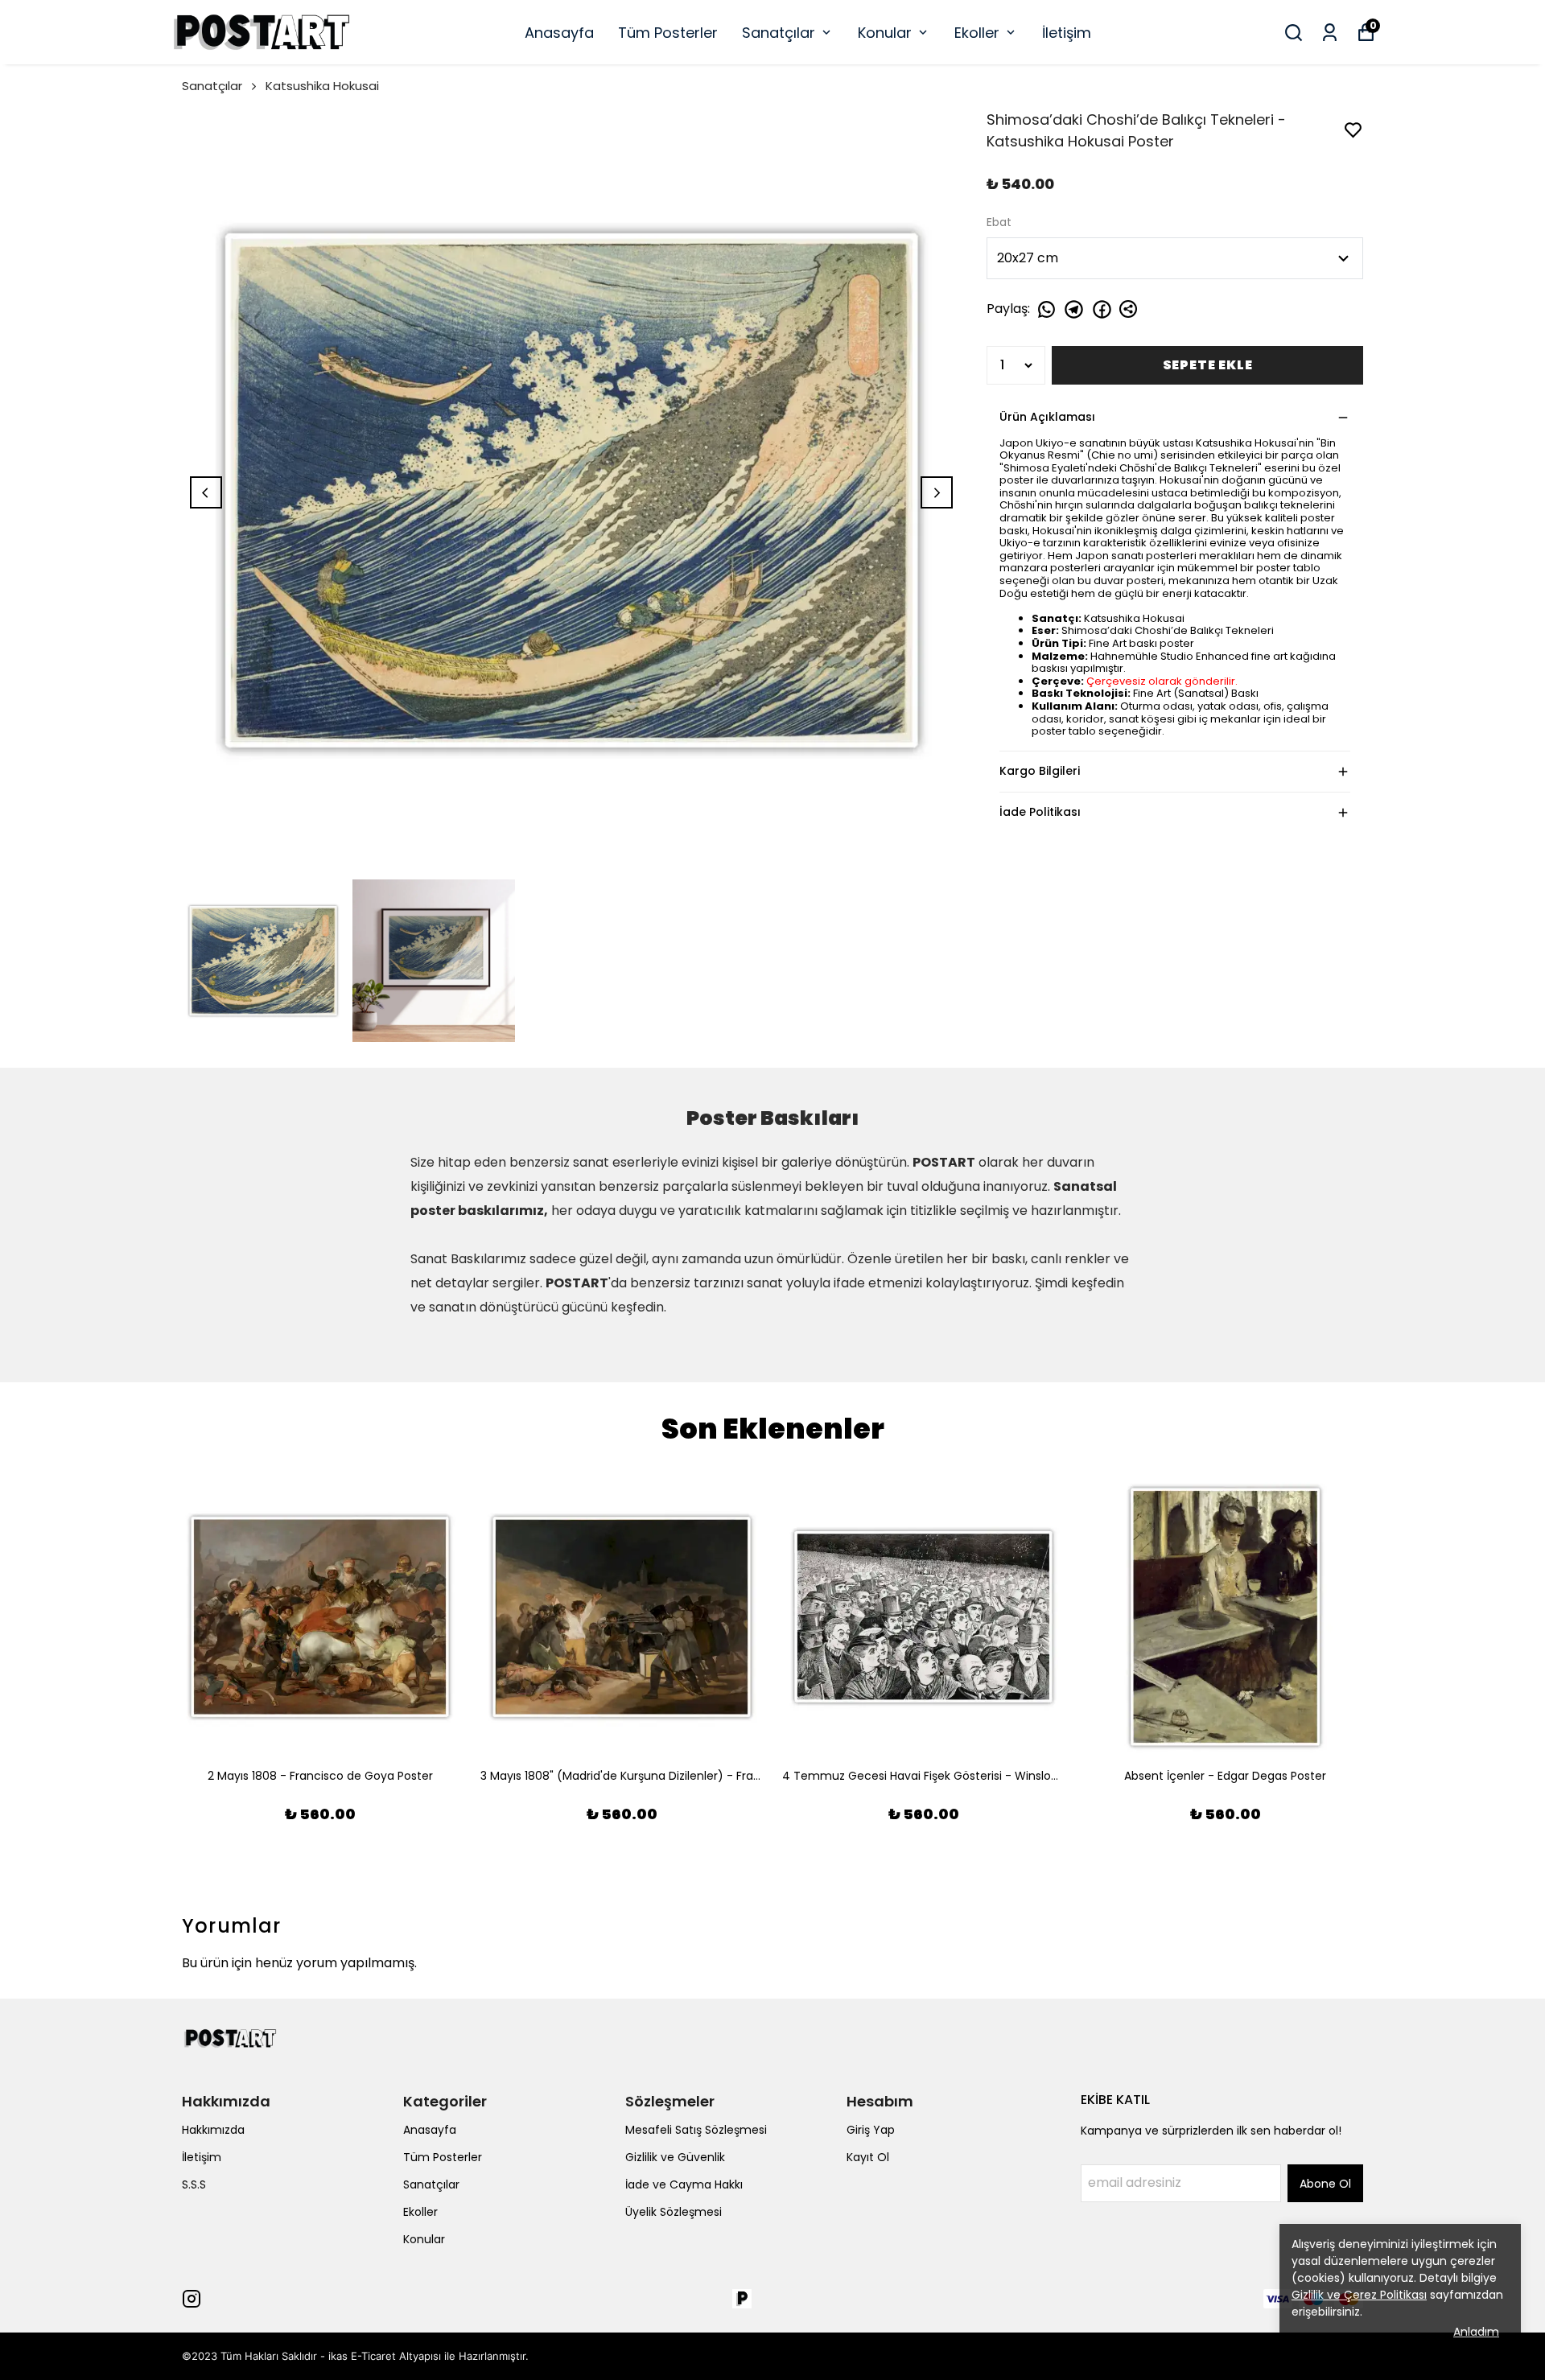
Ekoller (977, 33)
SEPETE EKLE (1208, 365)
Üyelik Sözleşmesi (674, 2212)
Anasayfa (559, 33)
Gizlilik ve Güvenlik (675, 2157)
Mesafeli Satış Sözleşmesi (696, 2130)
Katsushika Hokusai (322, 86)
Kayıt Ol (868, 2157)
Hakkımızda (213, 2130)
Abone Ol (1325, 2184)
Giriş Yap (871, 2130)
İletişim (1067, 33)
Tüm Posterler (668, 33)
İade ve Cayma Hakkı (684, 2184)
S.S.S (194, 2184)
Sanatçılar (779, 33)
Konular (885, 33)
